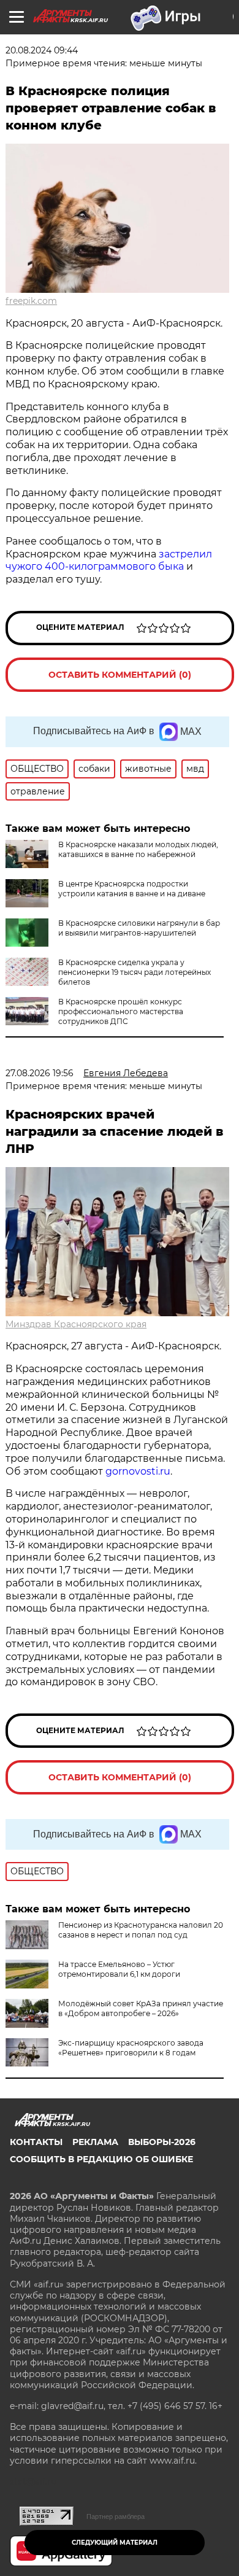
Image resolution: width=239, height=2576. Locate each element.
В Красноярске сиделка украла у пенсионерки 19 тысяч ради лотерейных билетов (135, 972)
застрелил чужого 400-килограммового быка (109, 561)
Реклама (95, 2142)
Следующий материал (115, 2543)
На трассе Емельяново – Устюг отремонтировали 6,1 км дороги (119, 1969)
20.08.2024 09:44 (42, 50)
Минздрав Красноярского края (76, 1324)
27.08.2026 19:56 (40, 1073)
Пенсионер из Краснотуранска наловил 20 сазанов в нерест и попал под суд (141, 1930)
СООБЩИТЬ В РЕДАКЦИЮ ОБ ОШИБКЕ (101, 2159)
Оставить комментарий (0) (120, 675)
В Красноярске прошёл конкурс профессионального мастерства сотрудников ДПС (121, 1011)
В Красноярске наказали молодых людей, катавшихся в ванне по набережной (138, 849)
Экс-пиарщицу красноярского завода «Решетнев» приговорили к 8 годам (131, 2048)
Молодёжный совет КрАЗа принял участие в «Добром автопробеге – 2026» (141, 2008)
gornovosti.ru (138, 1471)
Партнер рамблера (116, 2516)
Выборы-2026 (162, 2142)
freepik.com (31, 301)
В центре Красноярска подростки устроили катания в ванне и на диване (132, 889)
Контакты (36, 2142)
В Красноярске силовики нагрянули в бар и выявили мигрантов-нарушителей (139, 928)
